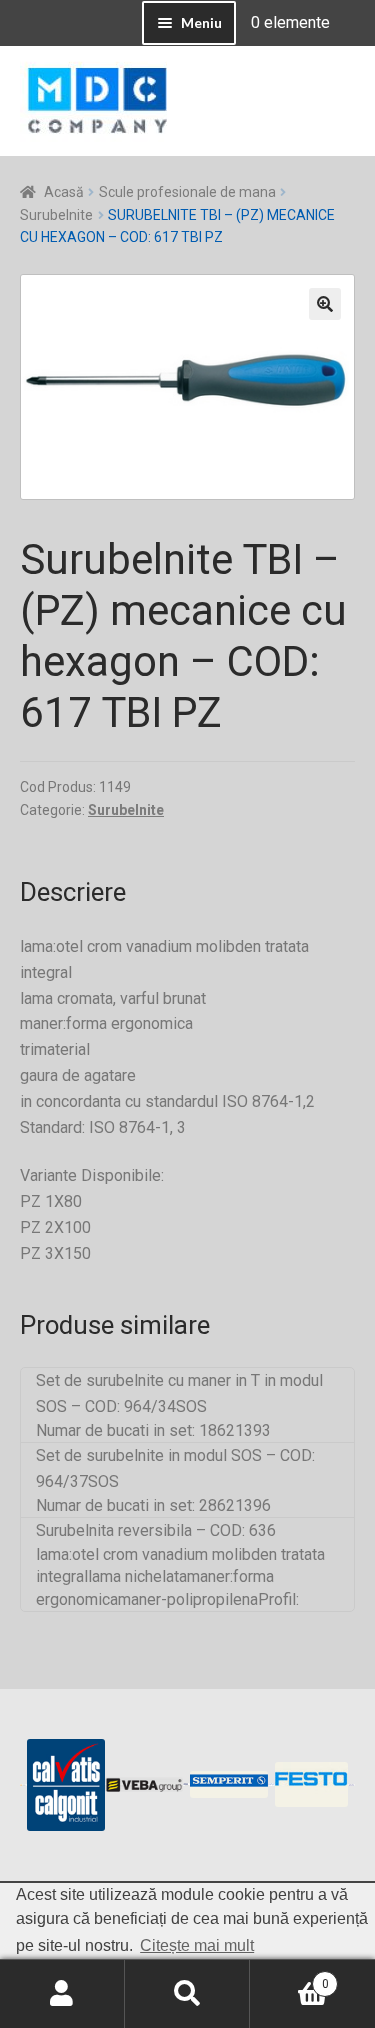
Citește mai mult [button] (197, 1945)
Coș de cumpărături (289, 1977)
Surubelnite (56, 215)
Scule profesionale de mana (187, 192)
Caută (187, 1994)
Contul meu (62, 1994)
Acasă (64, 192)
